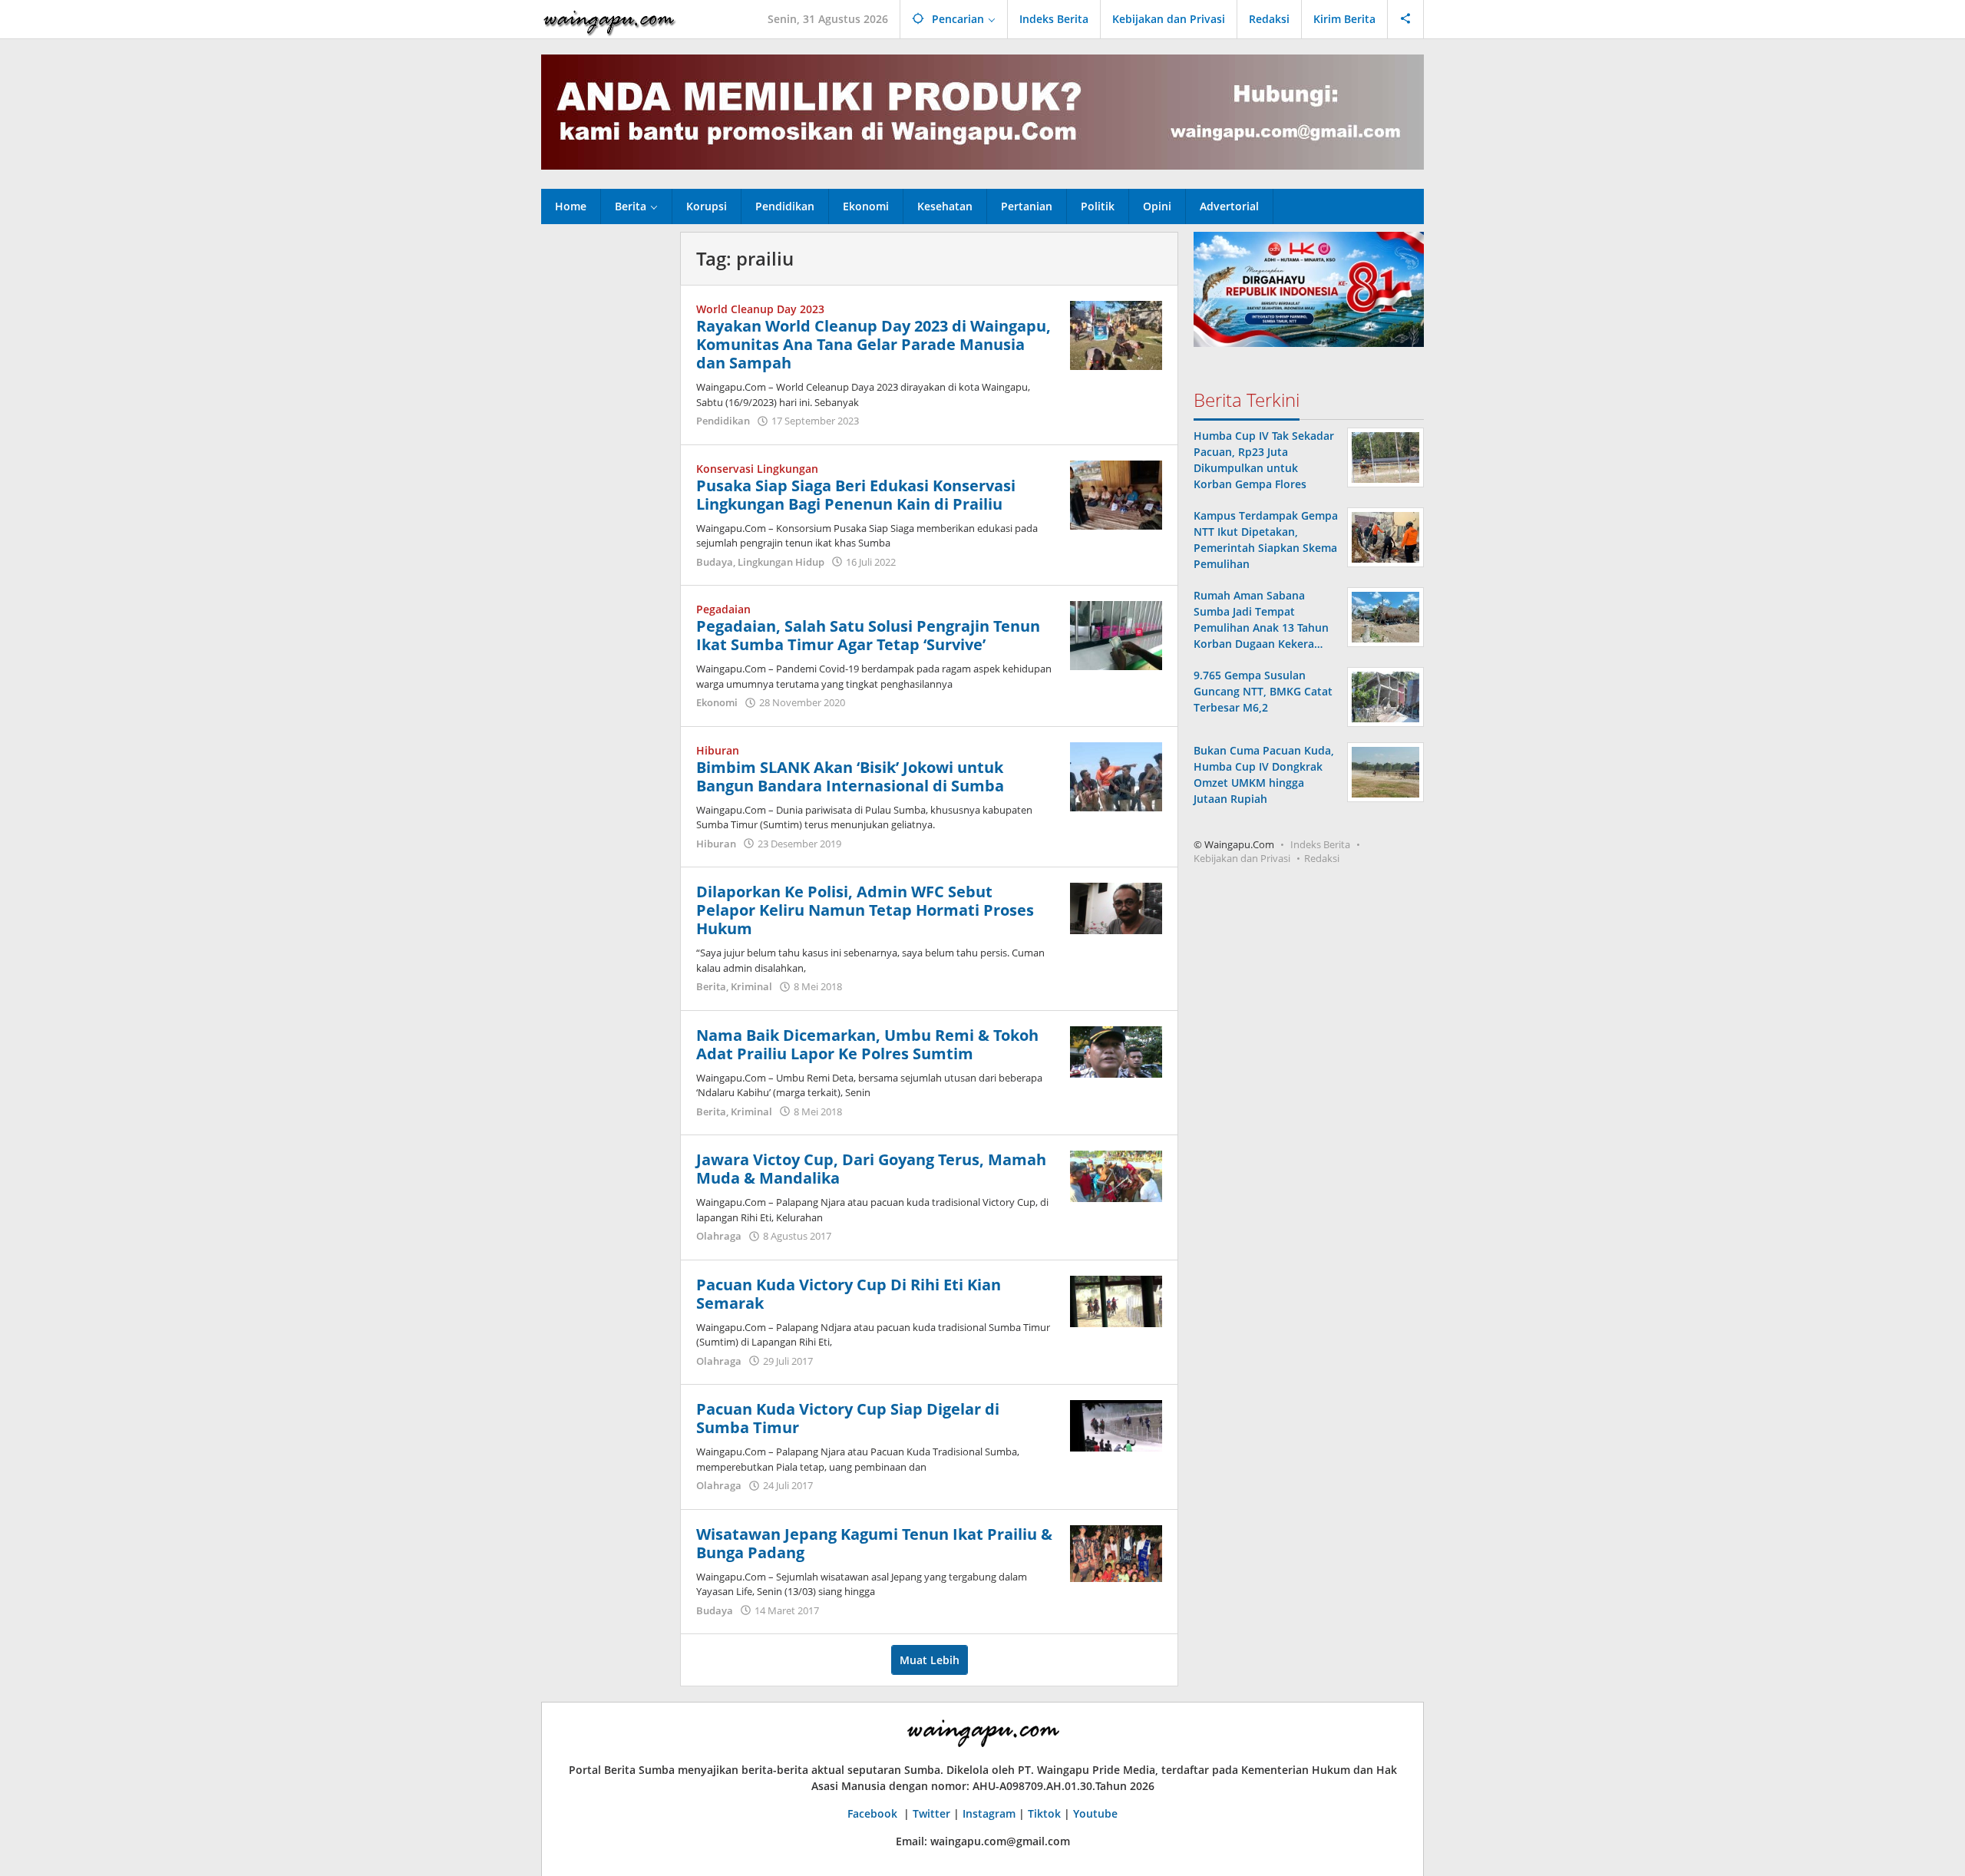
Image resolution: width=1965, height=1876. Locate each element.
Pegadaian (723, 609)
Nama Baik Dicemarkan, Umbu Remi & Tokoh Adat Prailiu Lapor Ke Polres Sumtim (867, 1044)
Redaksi (1322, 858)
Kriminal (751, 986)
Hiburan (718, 750)
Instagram (989, 1813)
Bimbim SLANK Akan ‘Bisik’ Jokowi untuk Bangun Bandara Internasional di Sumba (850, 776)
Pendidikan (723, 421)
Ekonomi (717, 702)
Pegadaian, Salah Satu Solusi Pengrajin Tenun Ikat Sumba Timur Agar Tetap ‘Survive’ (868, 635)
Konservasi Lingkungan (757, 469)
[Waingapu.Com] (609, 19)
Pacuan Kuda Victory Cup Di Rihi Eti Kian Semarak (849, 1294)
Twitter (931, 1813)
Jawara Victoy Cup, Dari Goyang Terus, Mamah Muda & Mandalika (871, 1169)
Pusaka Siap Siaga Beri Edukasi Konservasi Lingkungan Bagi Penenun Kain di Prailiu (856, 495)
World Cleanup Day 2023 (760, 309)
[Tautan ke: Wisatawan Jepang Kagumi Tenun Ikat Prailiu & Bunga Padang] (1116, 1552)
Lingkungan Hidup (781, 562)
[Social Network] (1406, 19)
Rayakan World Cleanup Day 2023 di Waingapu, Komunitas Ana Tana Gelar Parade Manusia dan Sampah (874, 344)
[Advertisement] (603, 462)
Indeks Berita (1320, 844)
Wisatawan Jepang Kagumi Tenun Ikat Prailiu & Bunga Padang (874, 1543)
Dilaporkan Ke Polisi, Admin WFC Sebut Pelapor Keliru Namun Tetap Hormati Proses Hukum (865, 910)
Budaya (715, 562)
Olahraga (719, 1236)
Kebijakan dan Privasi (1242, 858)
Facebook (874, 1813)
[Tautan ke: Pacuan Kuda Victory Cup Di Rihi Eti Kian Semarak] (1116, 1300)
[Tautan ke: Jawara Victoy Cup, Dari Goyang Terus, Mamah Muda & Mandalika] (1116, 1175)
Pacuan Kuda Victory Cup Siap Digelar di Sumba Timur (848, 1418)
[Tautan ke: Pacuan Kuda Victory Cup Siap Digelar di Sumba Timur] (1116, 1424)
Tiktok (1044, 1813)
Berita (711, 986)
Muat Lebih (930, 1660)
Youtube (1095, 1813)
